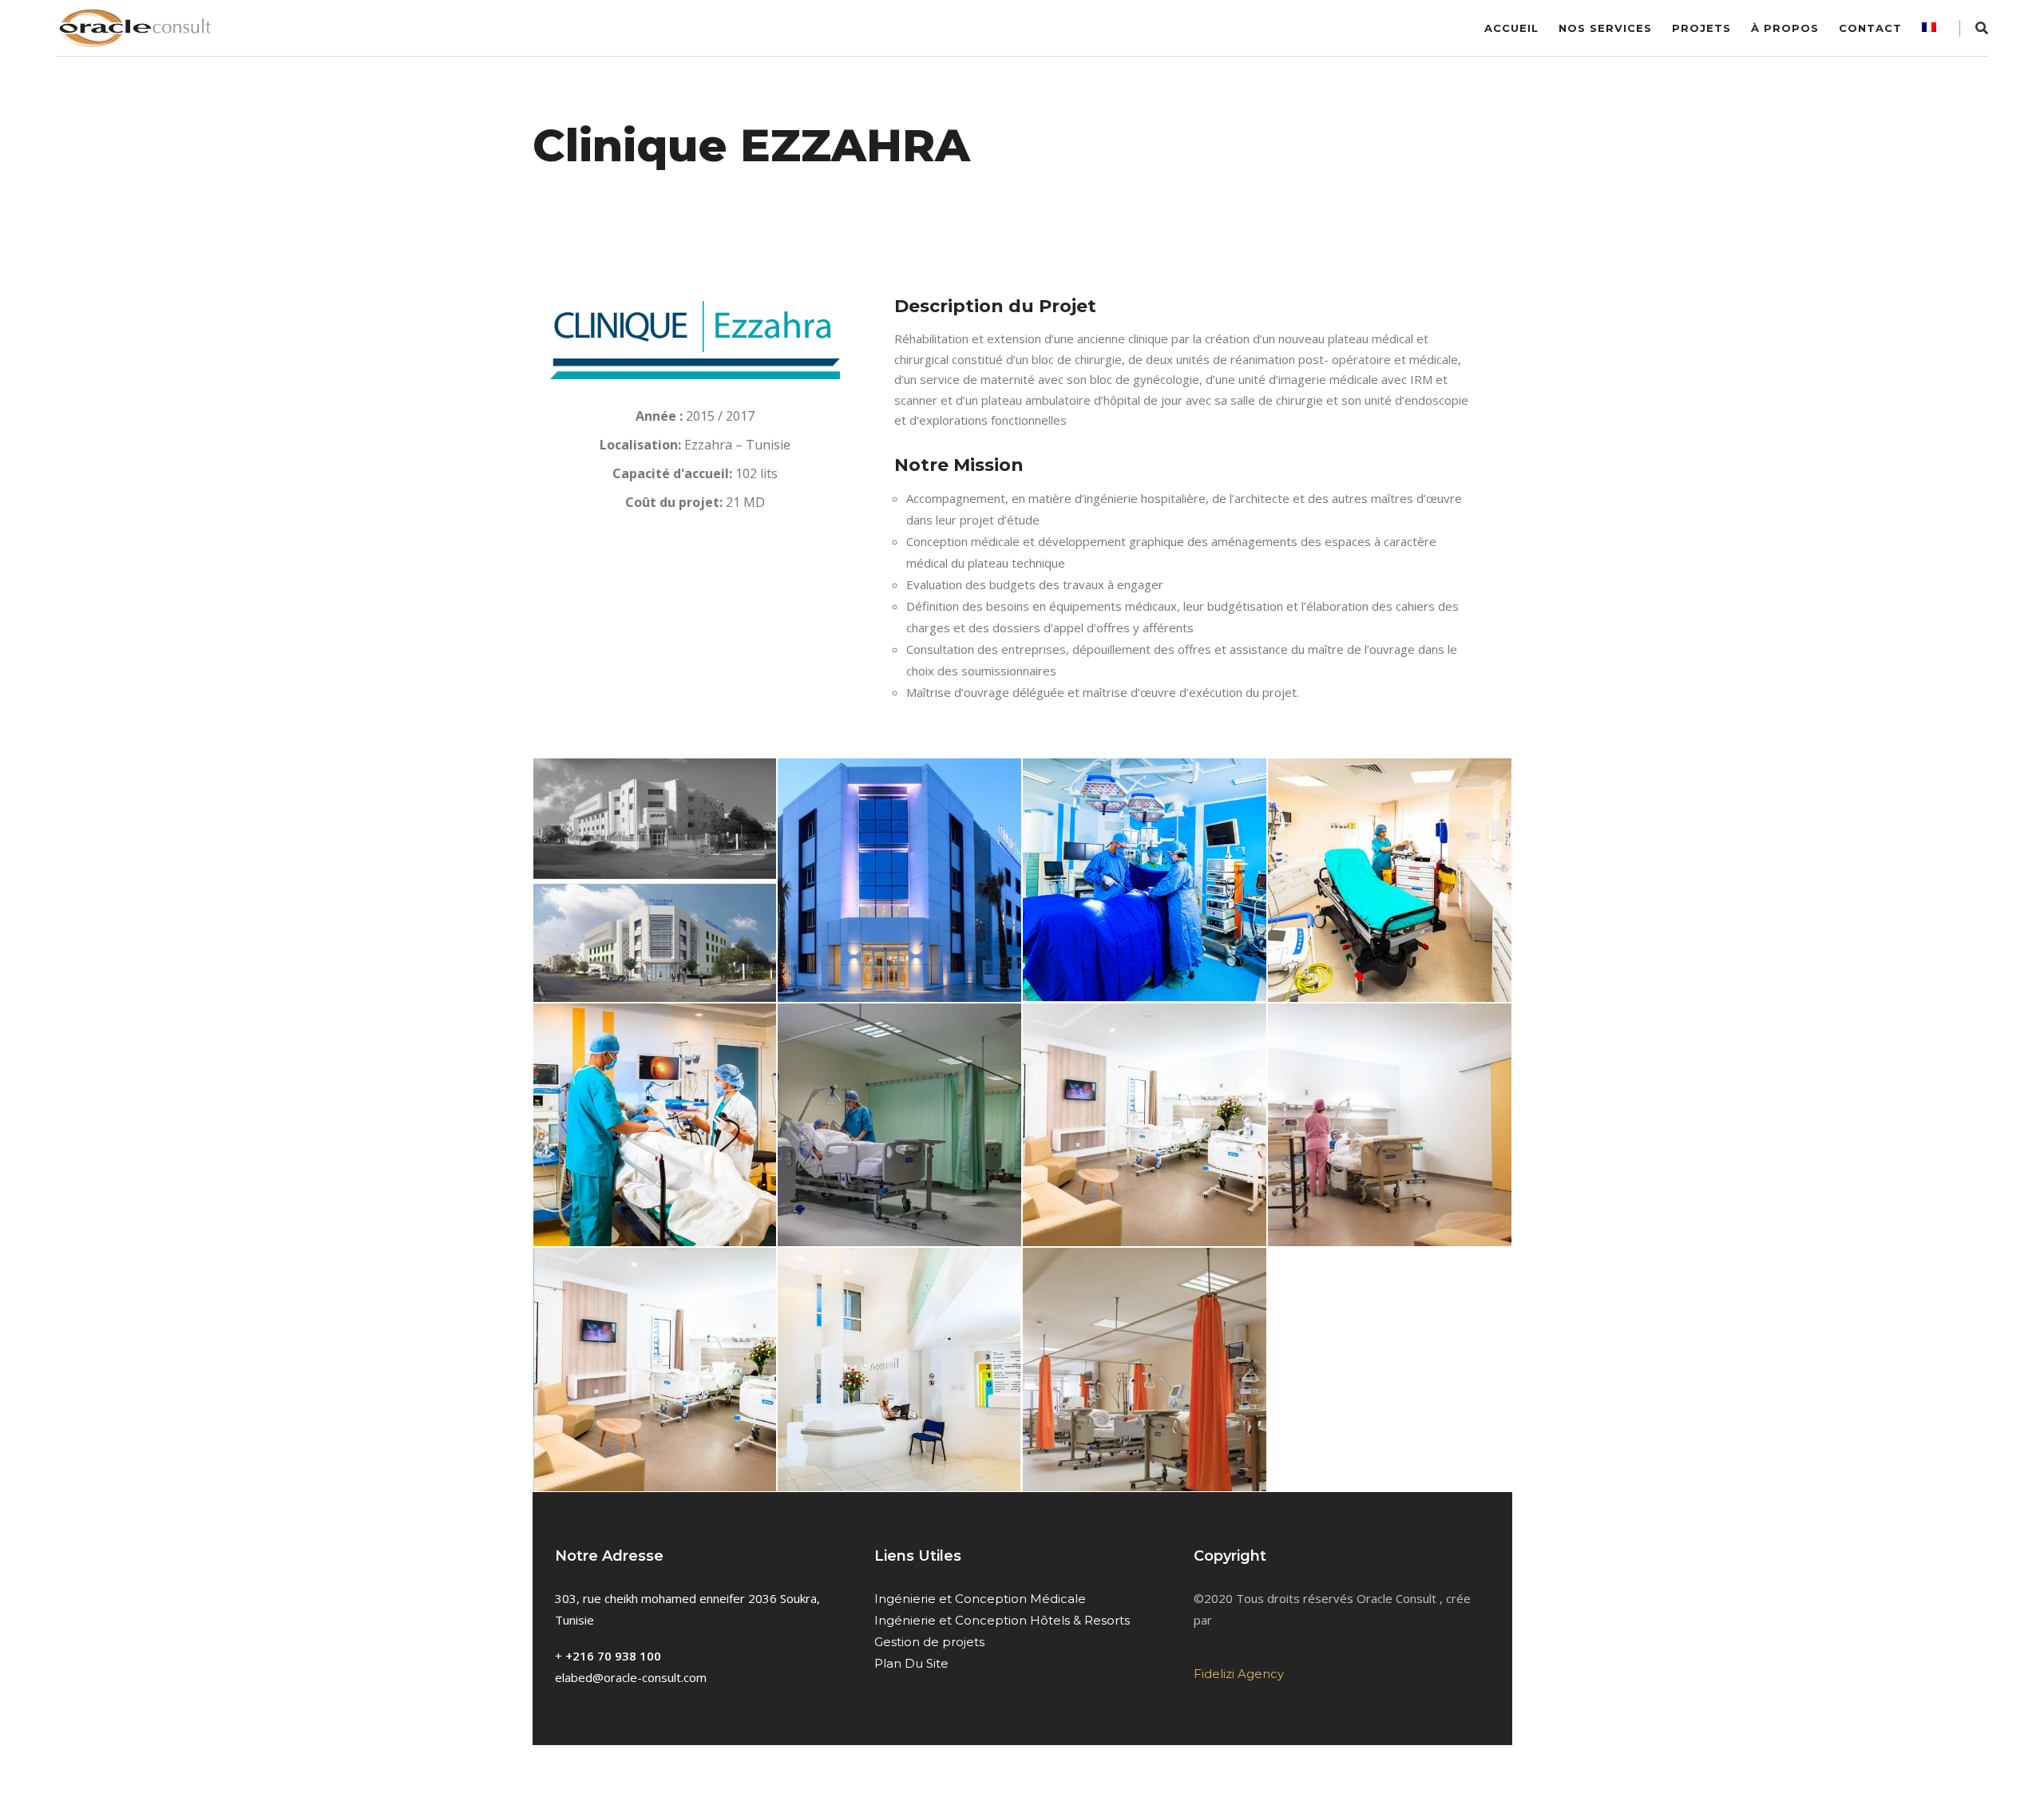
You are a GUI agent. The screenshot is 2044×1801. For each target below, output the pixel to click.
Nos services (1605, 28)
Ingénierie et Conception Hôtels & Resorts (1002, 1620)
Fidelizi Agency (1239, 1674)
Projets (1701, 28)
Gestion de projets (929, 1642)
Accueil (1511, 28)
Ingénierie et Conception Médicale (980, 1599)
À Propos (1785, 28)
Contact (1870, 28)
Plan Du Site (911, 1663)
